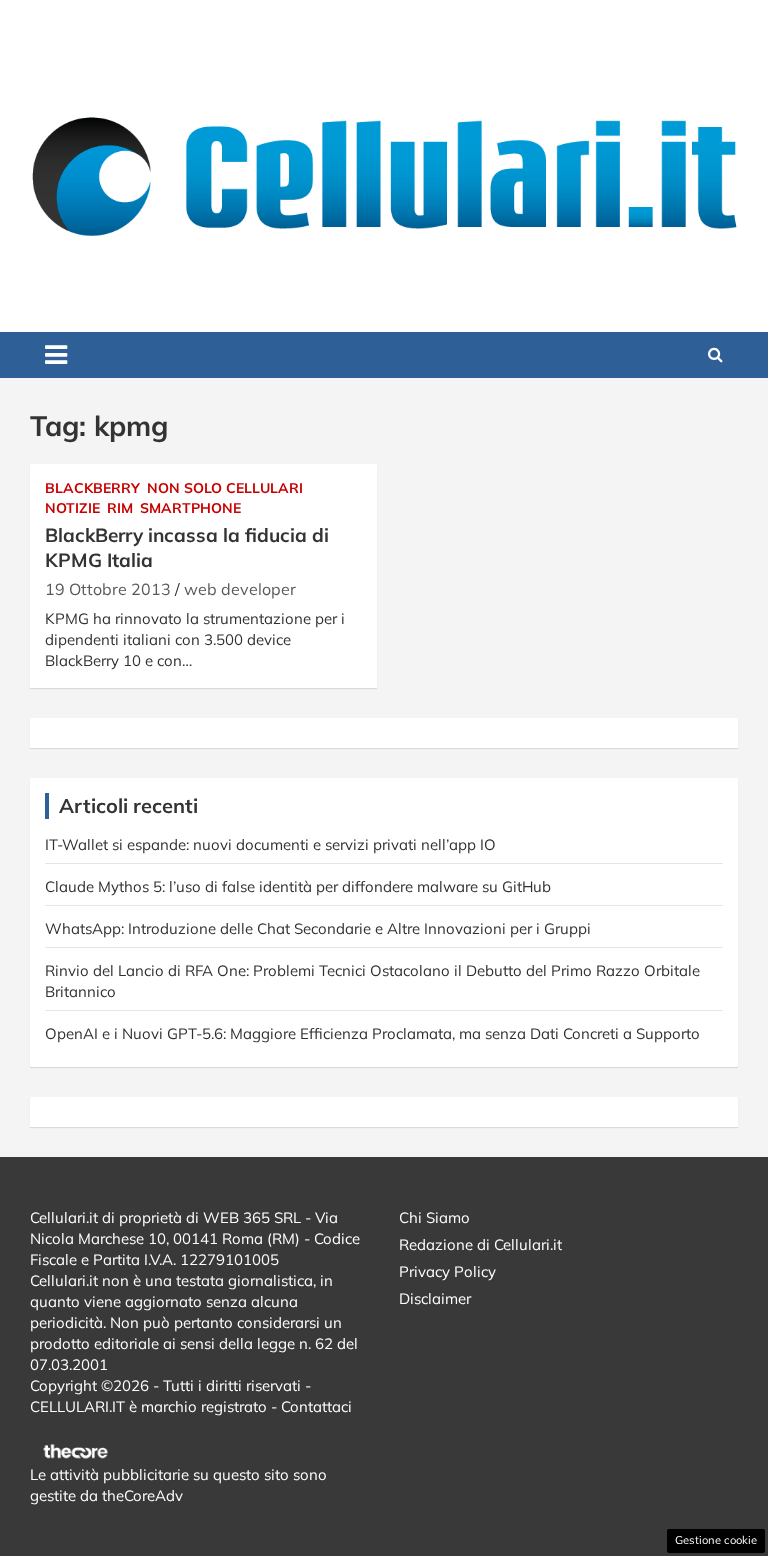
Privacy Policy (447, 1271)
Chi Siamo (434, 1217)
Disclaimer (435, 1298)
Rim (120, 508)
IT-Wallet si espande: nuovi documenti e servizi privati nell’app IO (270, 844)
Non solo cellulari (225, 488)
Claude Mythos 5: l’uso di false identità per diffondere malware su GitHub (298, 886)
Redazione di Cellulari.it (480, 1244)
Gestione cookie (716, 1540)
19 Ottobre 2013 (108, 589)
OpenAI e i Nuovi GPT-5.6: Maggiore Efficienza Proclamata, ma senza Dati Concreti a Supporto (372, 1033)
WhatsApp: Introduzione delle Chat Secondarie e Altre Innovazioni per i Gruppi (318, 928)
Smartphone (190, 508)
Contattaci (316, 1406)
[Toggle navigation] (56, 355)
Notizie (72, 508)
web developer (240, 589)
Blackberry (92, 488)
